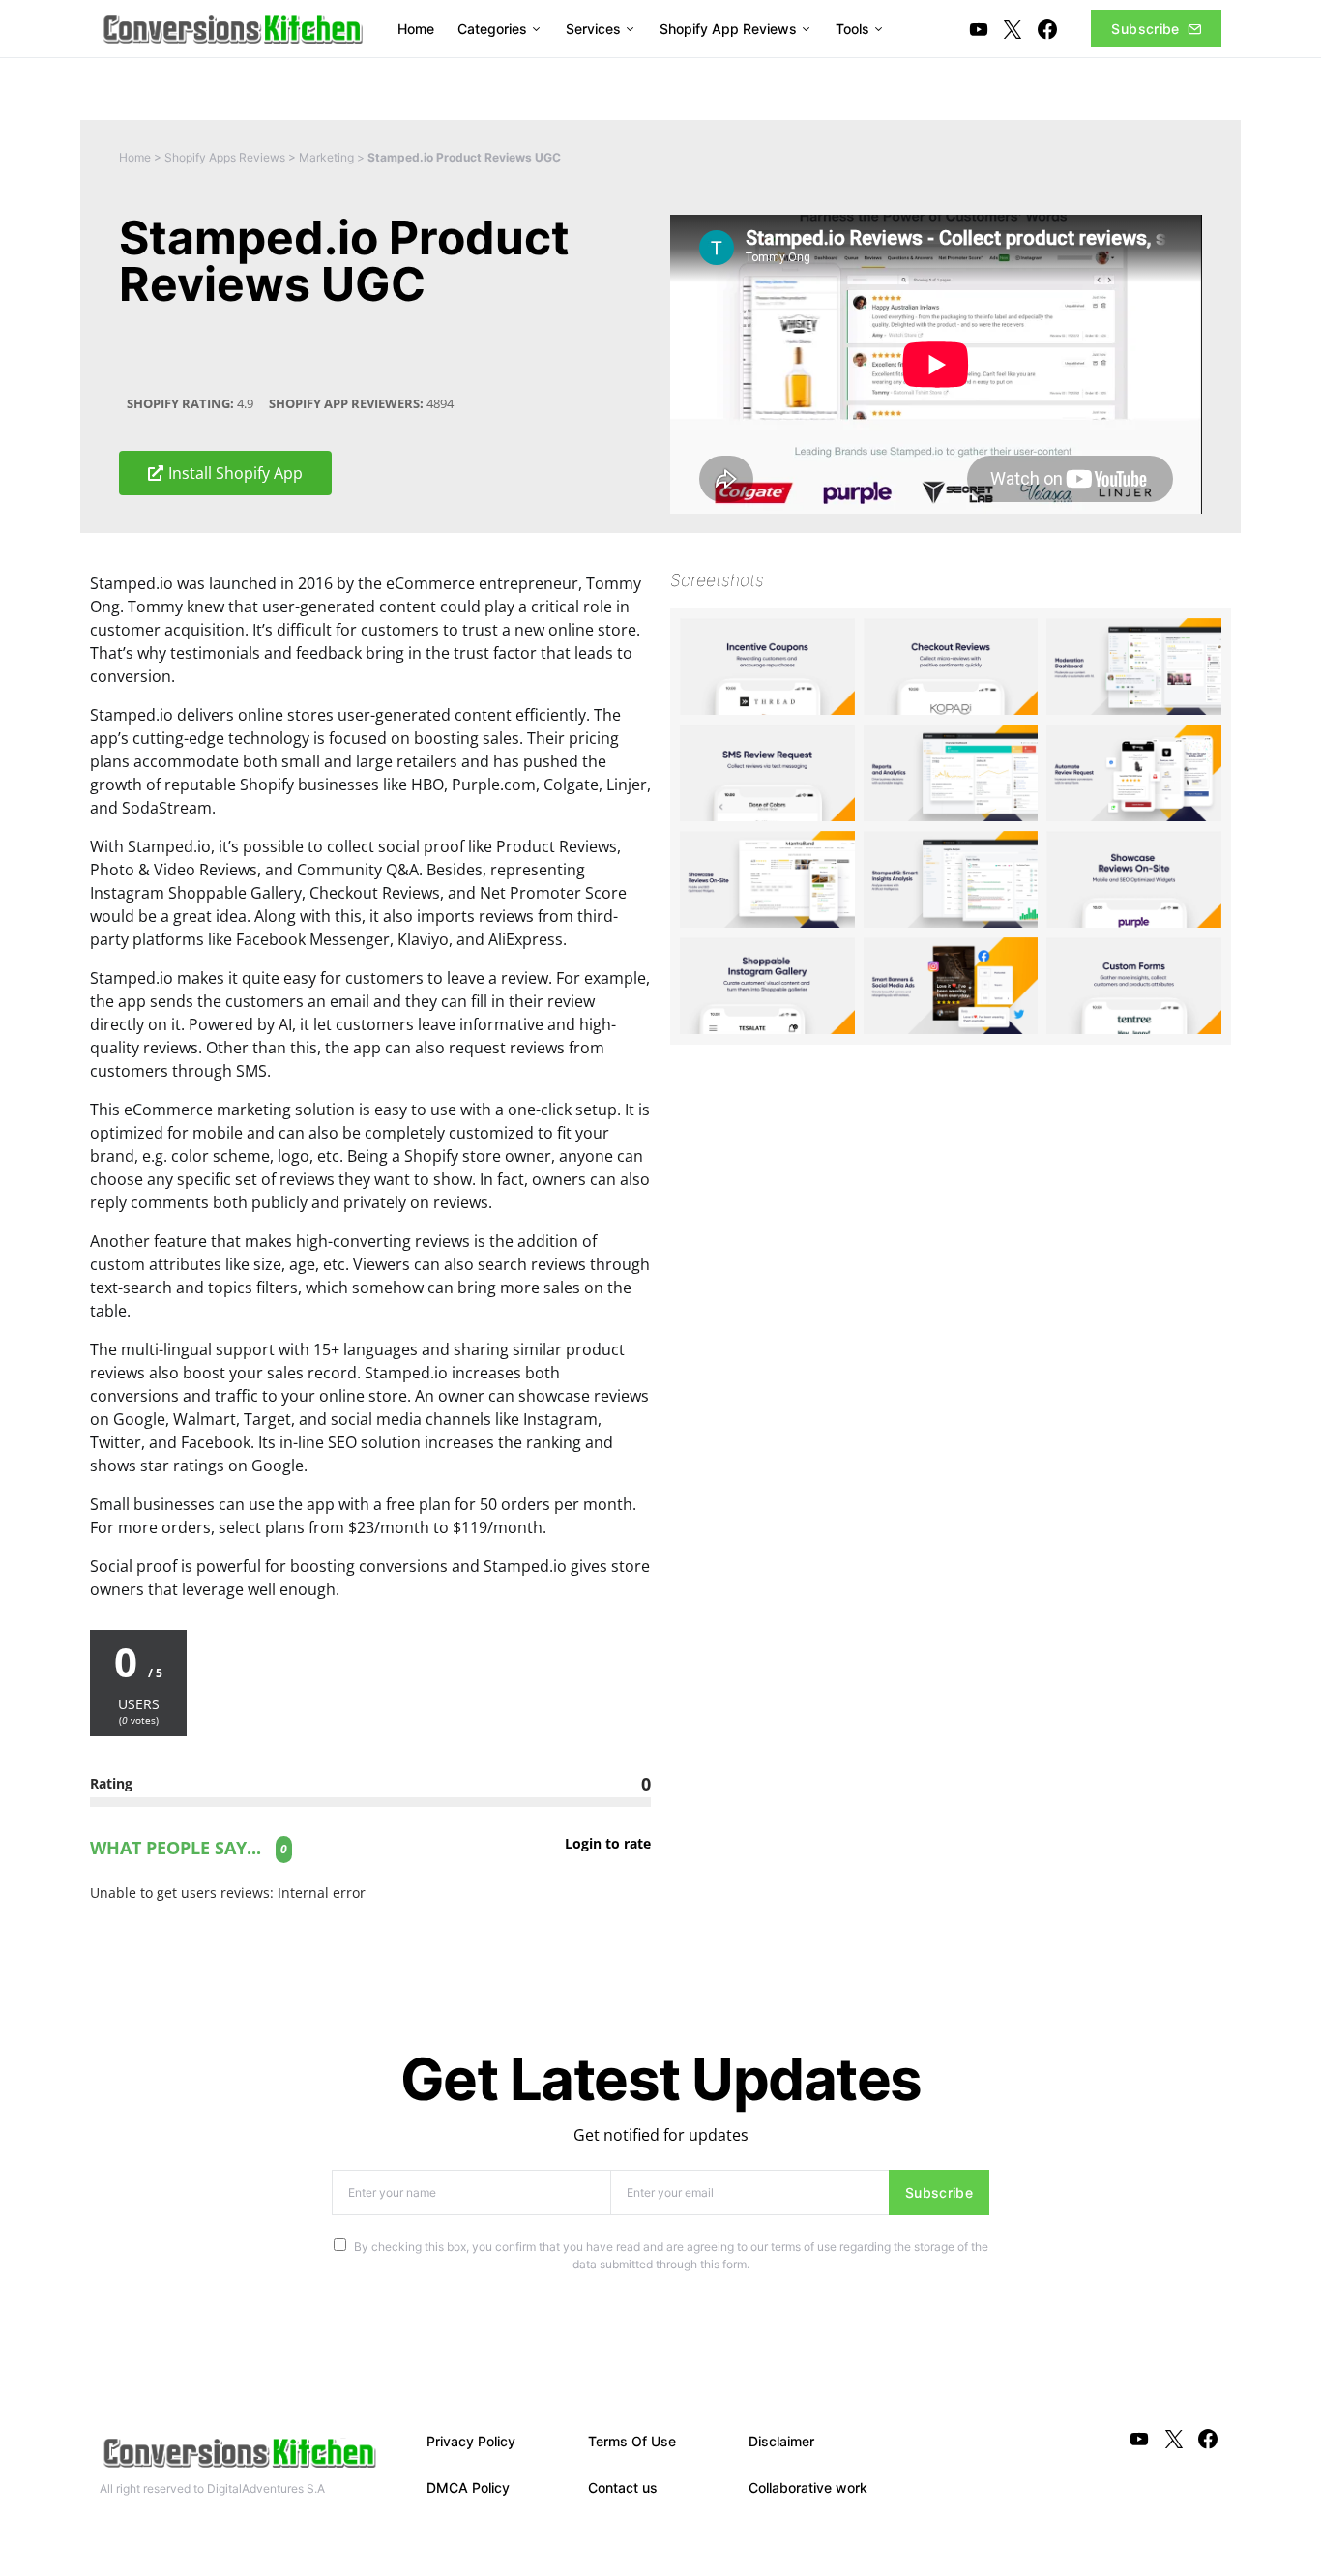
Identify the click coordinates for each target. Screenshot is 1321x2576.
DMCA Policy (468, 2487)
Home (135, 157)
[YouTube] (979, 29)
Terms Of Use (632, 2441)
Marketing (326, 157)
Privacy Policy (471, 2441)
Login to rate (608, 1844)
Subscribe (1145, 29)
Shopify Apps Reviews (225, 157)
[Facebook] (1047, 29)
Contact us (623, 2487)
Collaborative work (808, 2487)
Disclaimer (781, 2441)
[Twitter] (1013, 29)
